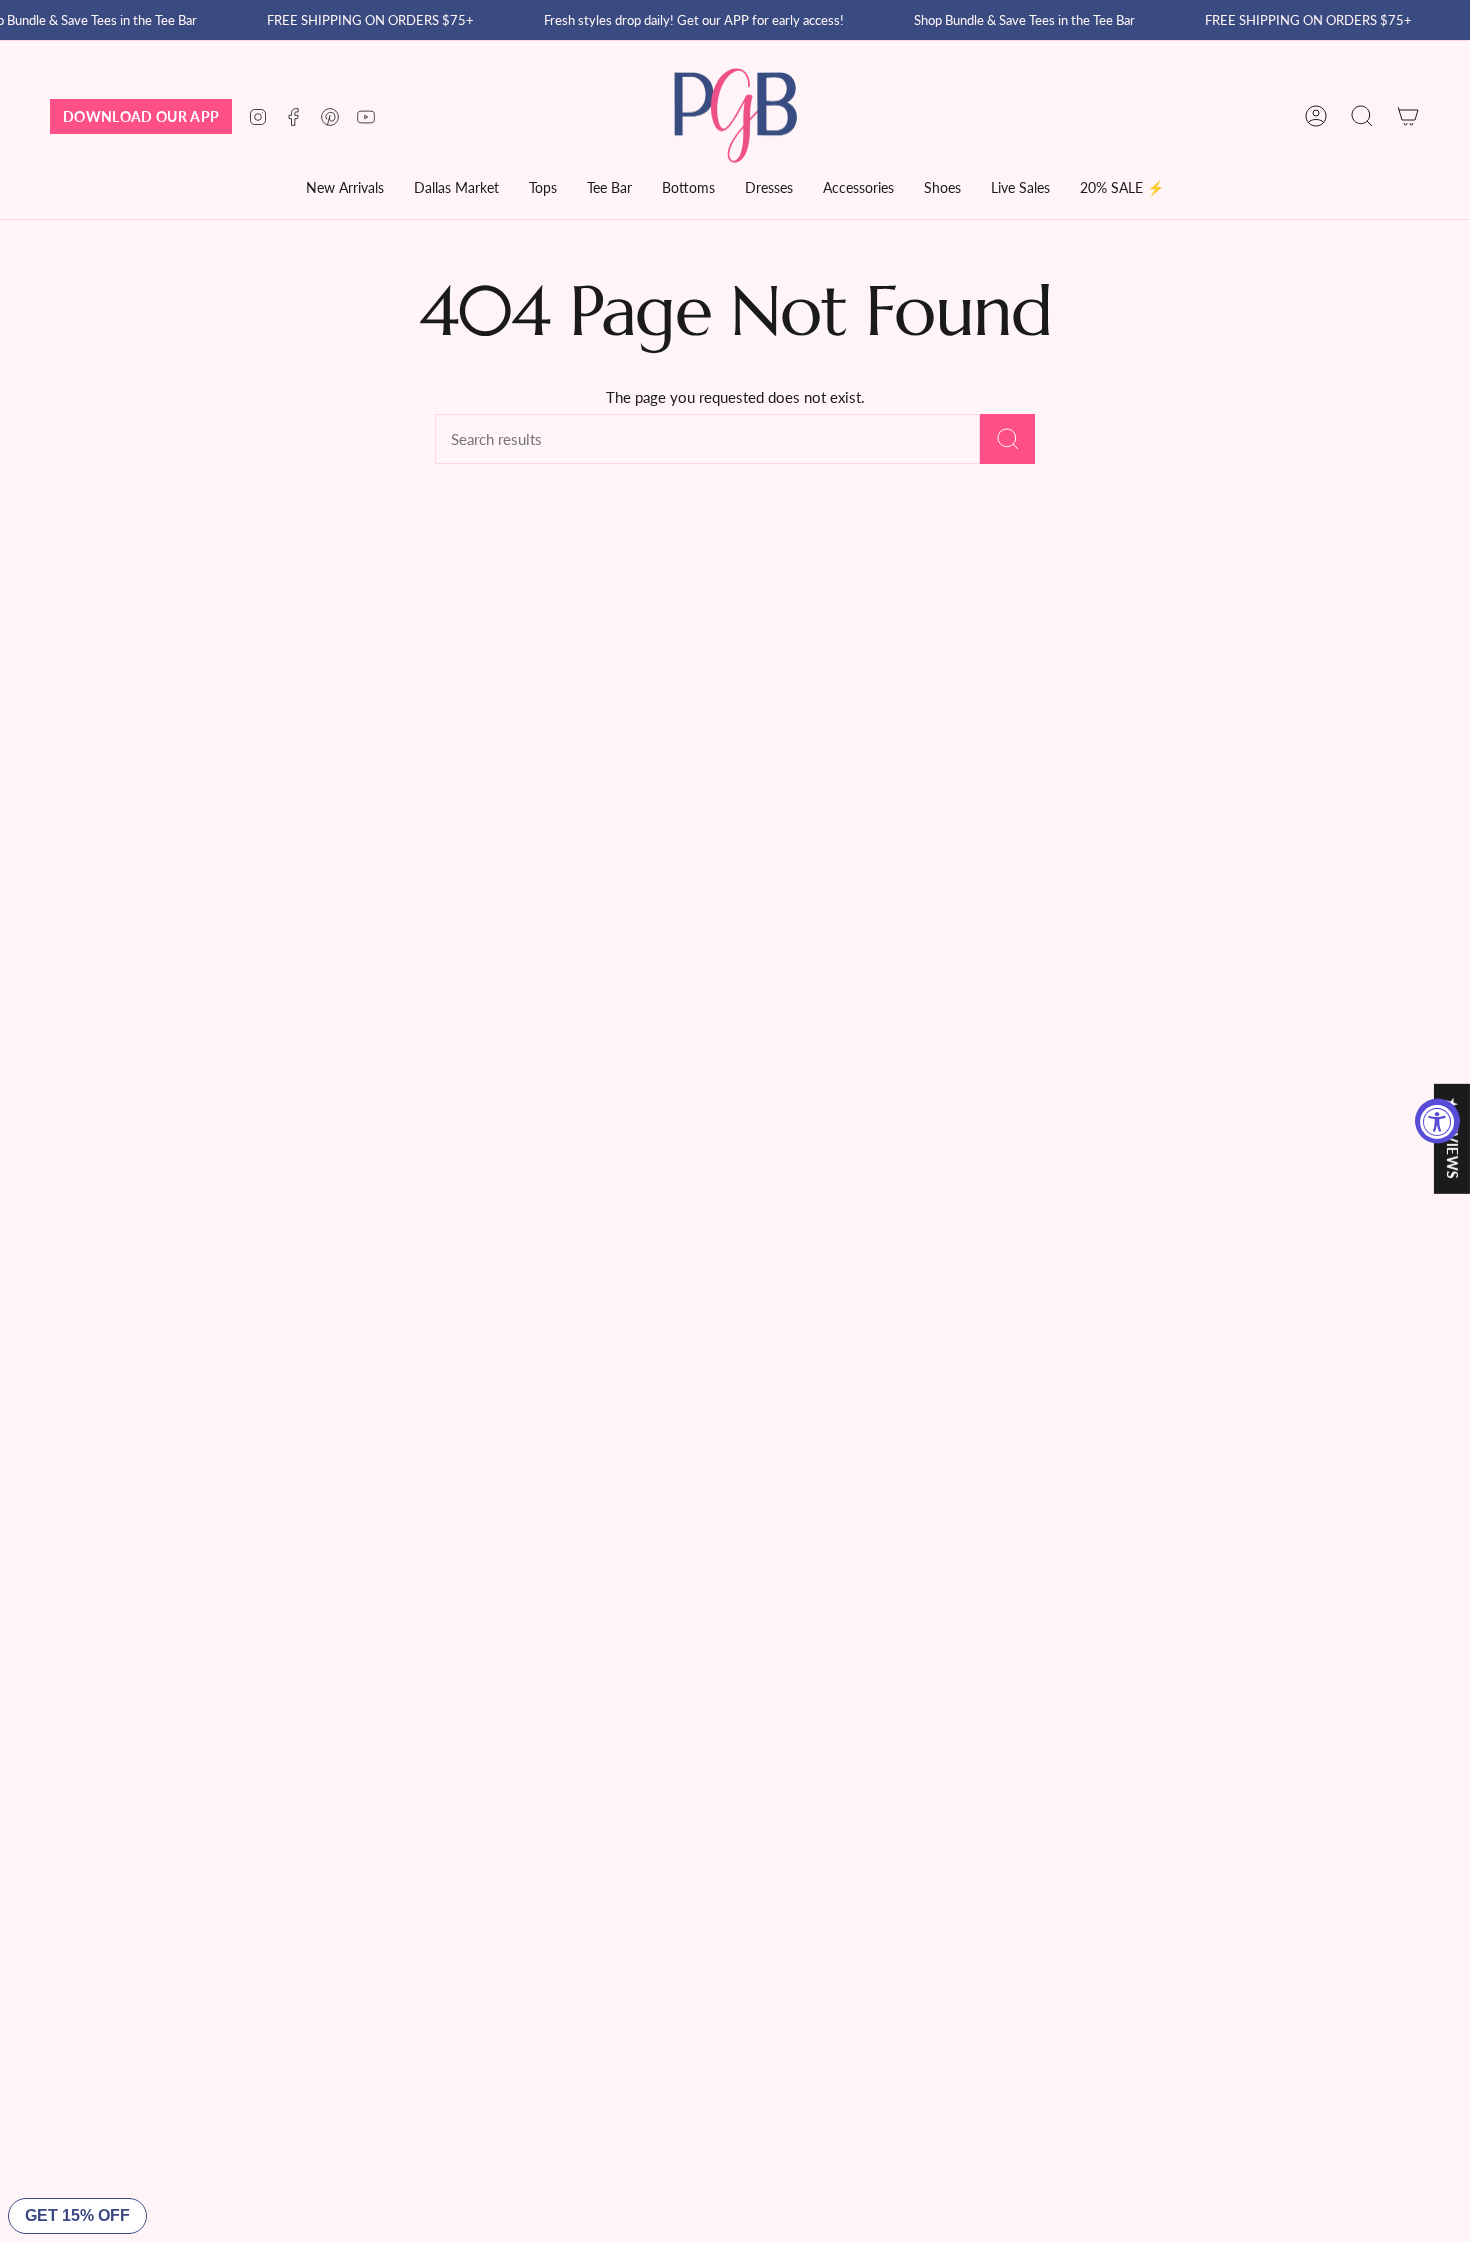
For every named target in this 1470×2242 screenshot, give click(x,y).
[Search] (1007, 439)
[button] (456, 189)
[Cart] (1408, 116)
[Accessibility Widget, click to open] (1437, 1121)
